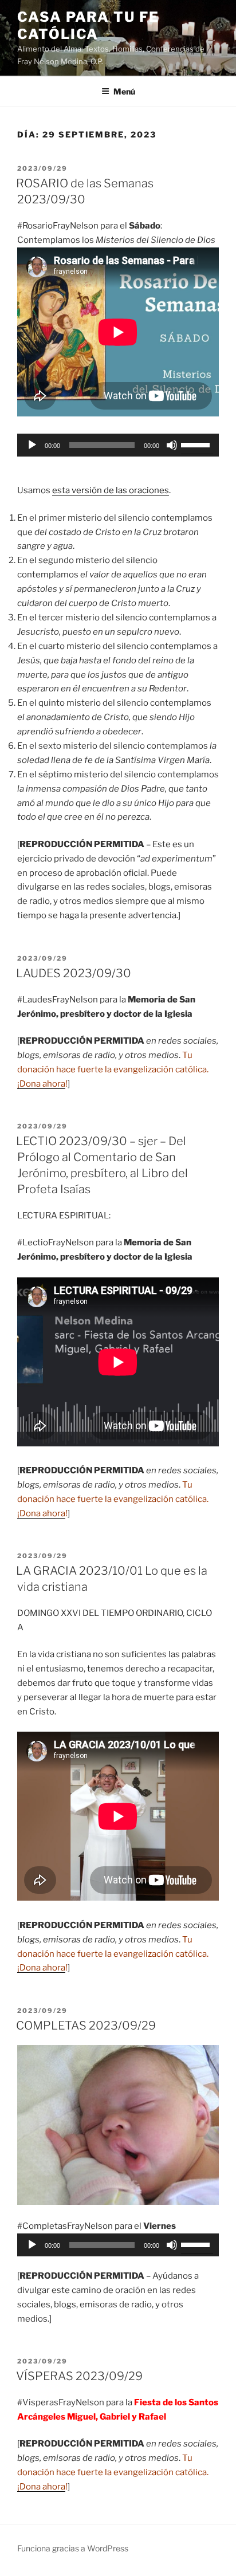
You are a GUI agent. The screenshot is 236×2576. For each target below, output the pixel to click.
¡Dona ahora (41, 1084)
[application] (118, 445)
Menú (124, 91)
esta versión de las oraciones (111, 490)
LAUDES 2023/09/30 (74, 973)
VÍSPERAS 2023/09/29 (79, 2376)
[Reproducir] (32, 445)
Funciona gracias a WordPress (73, 2548)
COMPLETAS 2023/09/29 (86, 2026)
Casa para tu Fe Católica (88, 25)
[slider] (197, 444)
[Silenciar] (172, 445)
